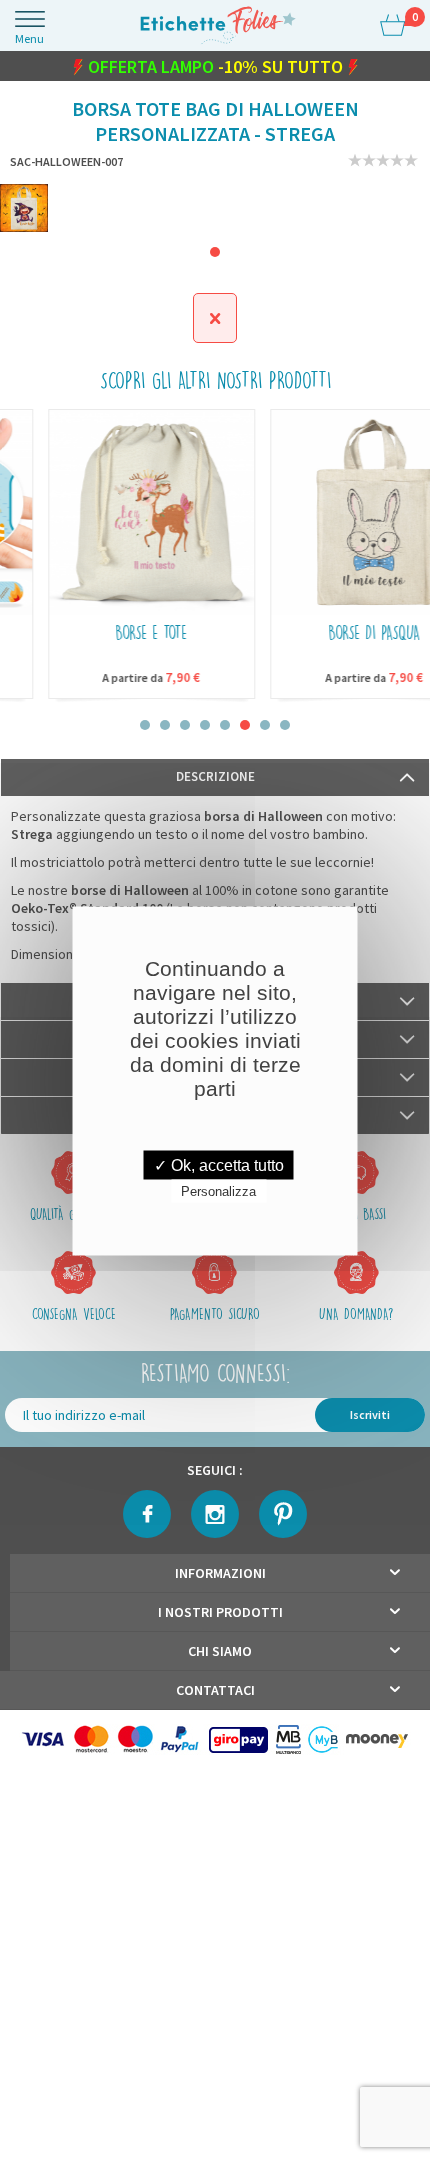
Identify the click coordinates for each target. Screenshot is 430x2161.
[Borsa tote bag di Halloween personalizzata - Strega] (24, 214)
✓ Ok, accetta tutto (219, 1164)
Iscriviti (370, 1420)
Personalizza (218, 1190)
